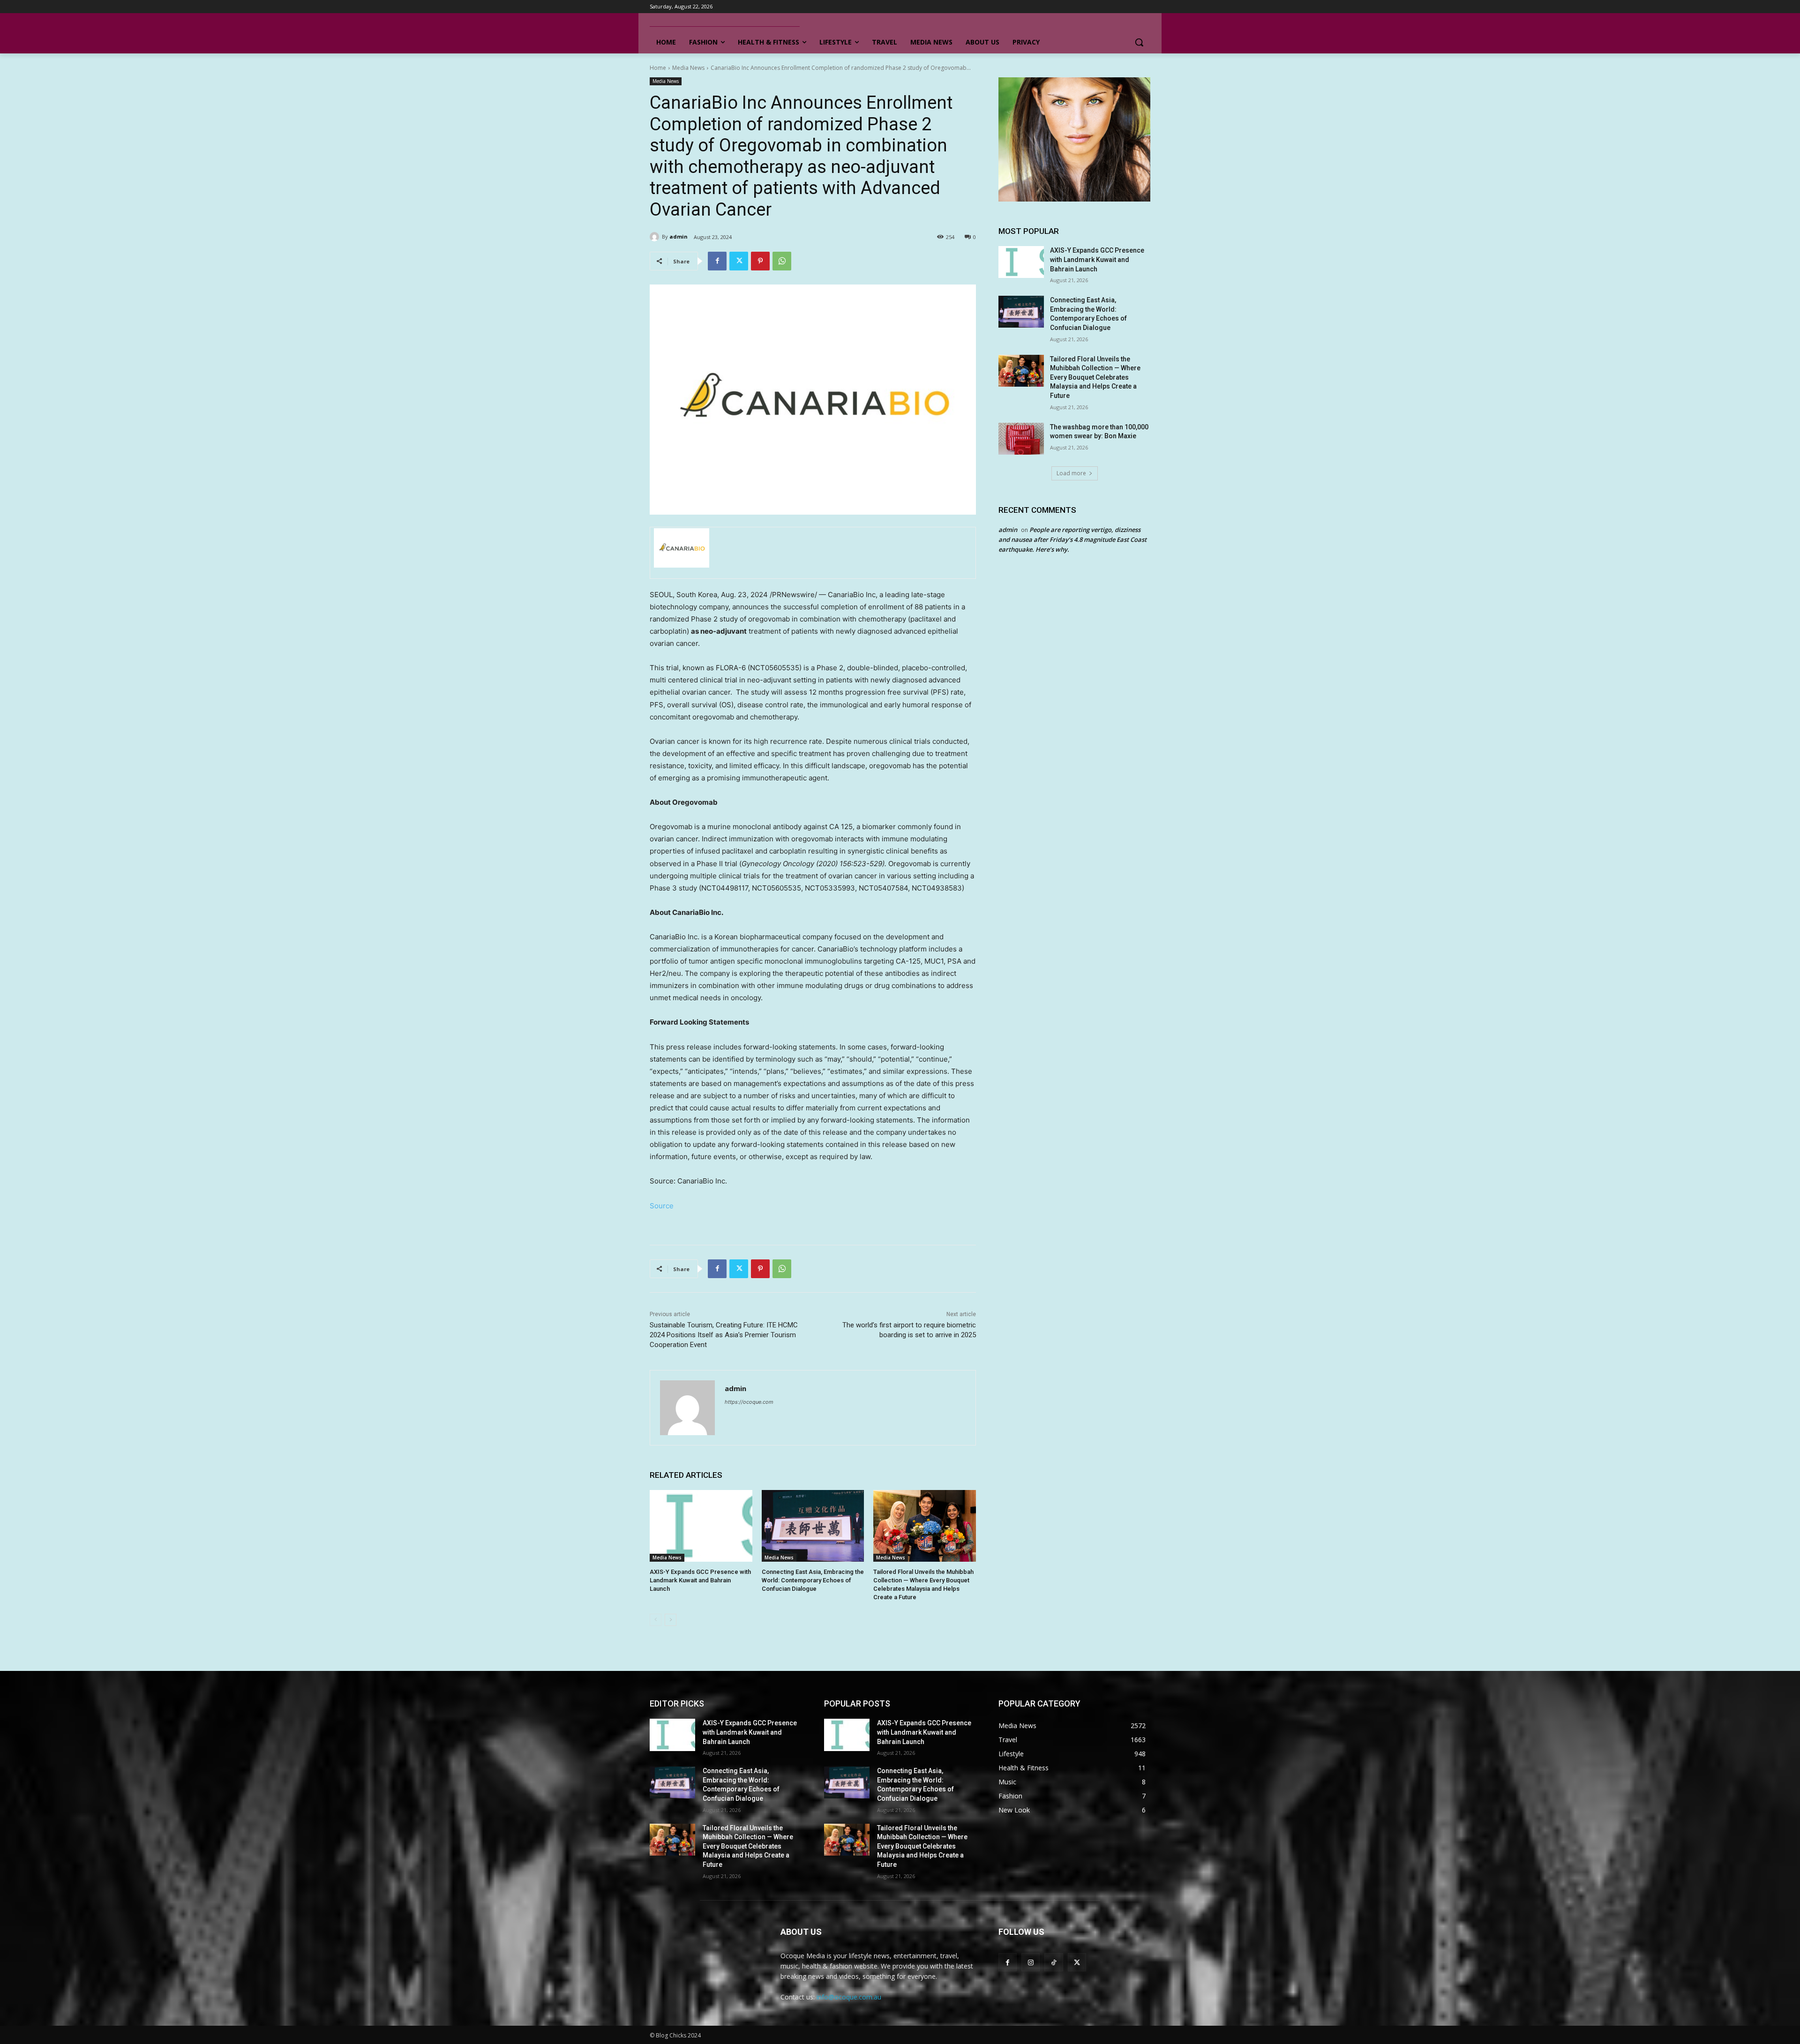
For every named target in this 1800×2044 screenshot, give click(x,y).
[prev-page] (656, 1620)
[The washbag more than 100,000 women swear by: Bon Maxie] (1021, 439)
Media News (688, 68)
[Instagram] (1031, 1962)
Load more (1071, 473)
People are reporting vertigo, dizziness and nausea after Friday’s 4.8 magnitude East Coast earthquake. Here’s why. (1072, 539)
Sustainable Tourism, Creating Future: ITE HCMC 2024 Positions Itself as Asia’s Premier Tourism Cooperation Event (724, 1335)
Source (662, 1206)
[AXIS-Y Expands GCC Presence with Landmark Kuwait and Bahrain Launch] (701, 1526)
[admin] (656, 237)
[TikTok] (1054, 1962)
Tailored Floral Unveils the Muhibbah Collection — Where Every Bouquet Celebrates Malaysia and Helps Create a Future (1095, 377)
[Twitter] (739, 261)
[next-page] (671, 1620)
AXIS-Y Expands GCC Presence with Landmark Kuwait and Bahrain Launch (700, 1580)
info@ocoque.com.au (849, 1997)
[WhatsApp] (782, 261)
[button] (1139, 42)
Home (658, 68)
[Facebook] (717, 261)
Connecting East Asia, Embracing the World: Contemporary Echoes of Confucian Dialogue (813, 1580)
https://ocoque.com (749, 1402)
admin (679, 236)
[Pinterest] (760, 261)
